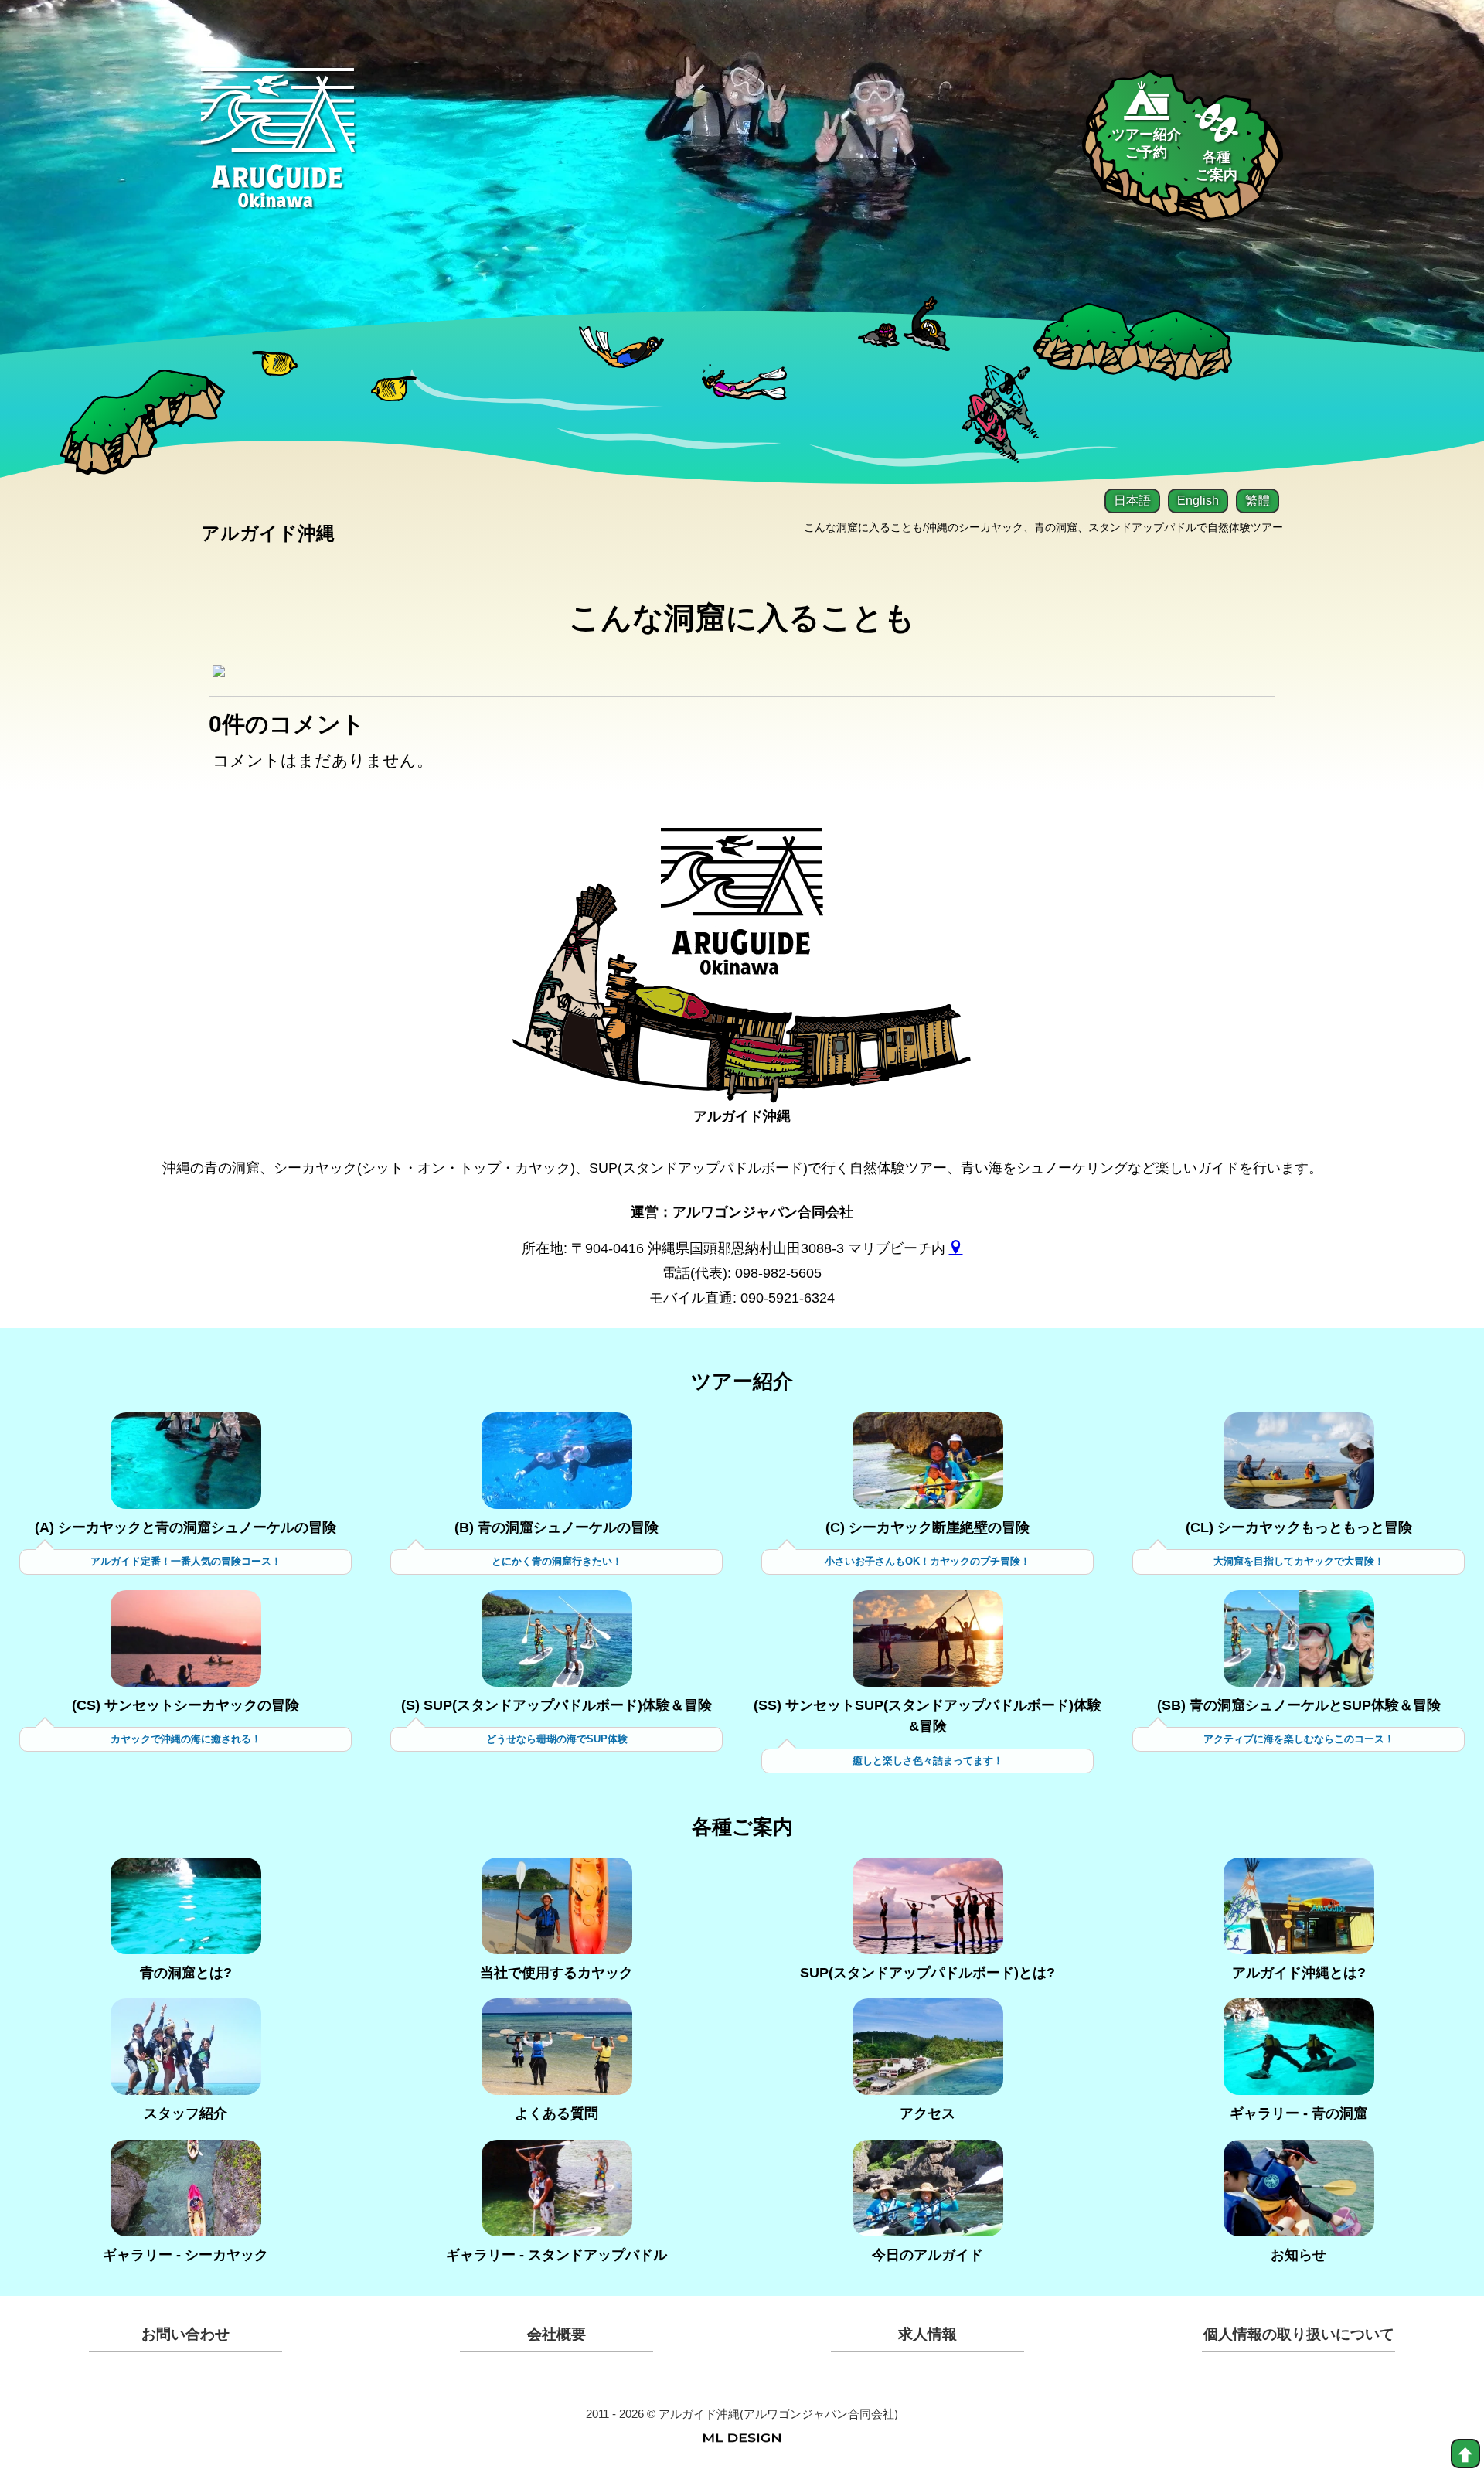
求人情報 (927, 2334)
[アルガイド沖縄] (742, 914)
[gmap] (956, 1248)
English (1198, 501)
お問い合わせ (185, 2334)
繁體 (1258, 501)
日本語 (1132, 501)
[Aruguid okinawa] (278, 150)
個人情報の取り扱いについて (1299, 2334)
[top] (1465, 2454)
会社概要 (556, 2334)
